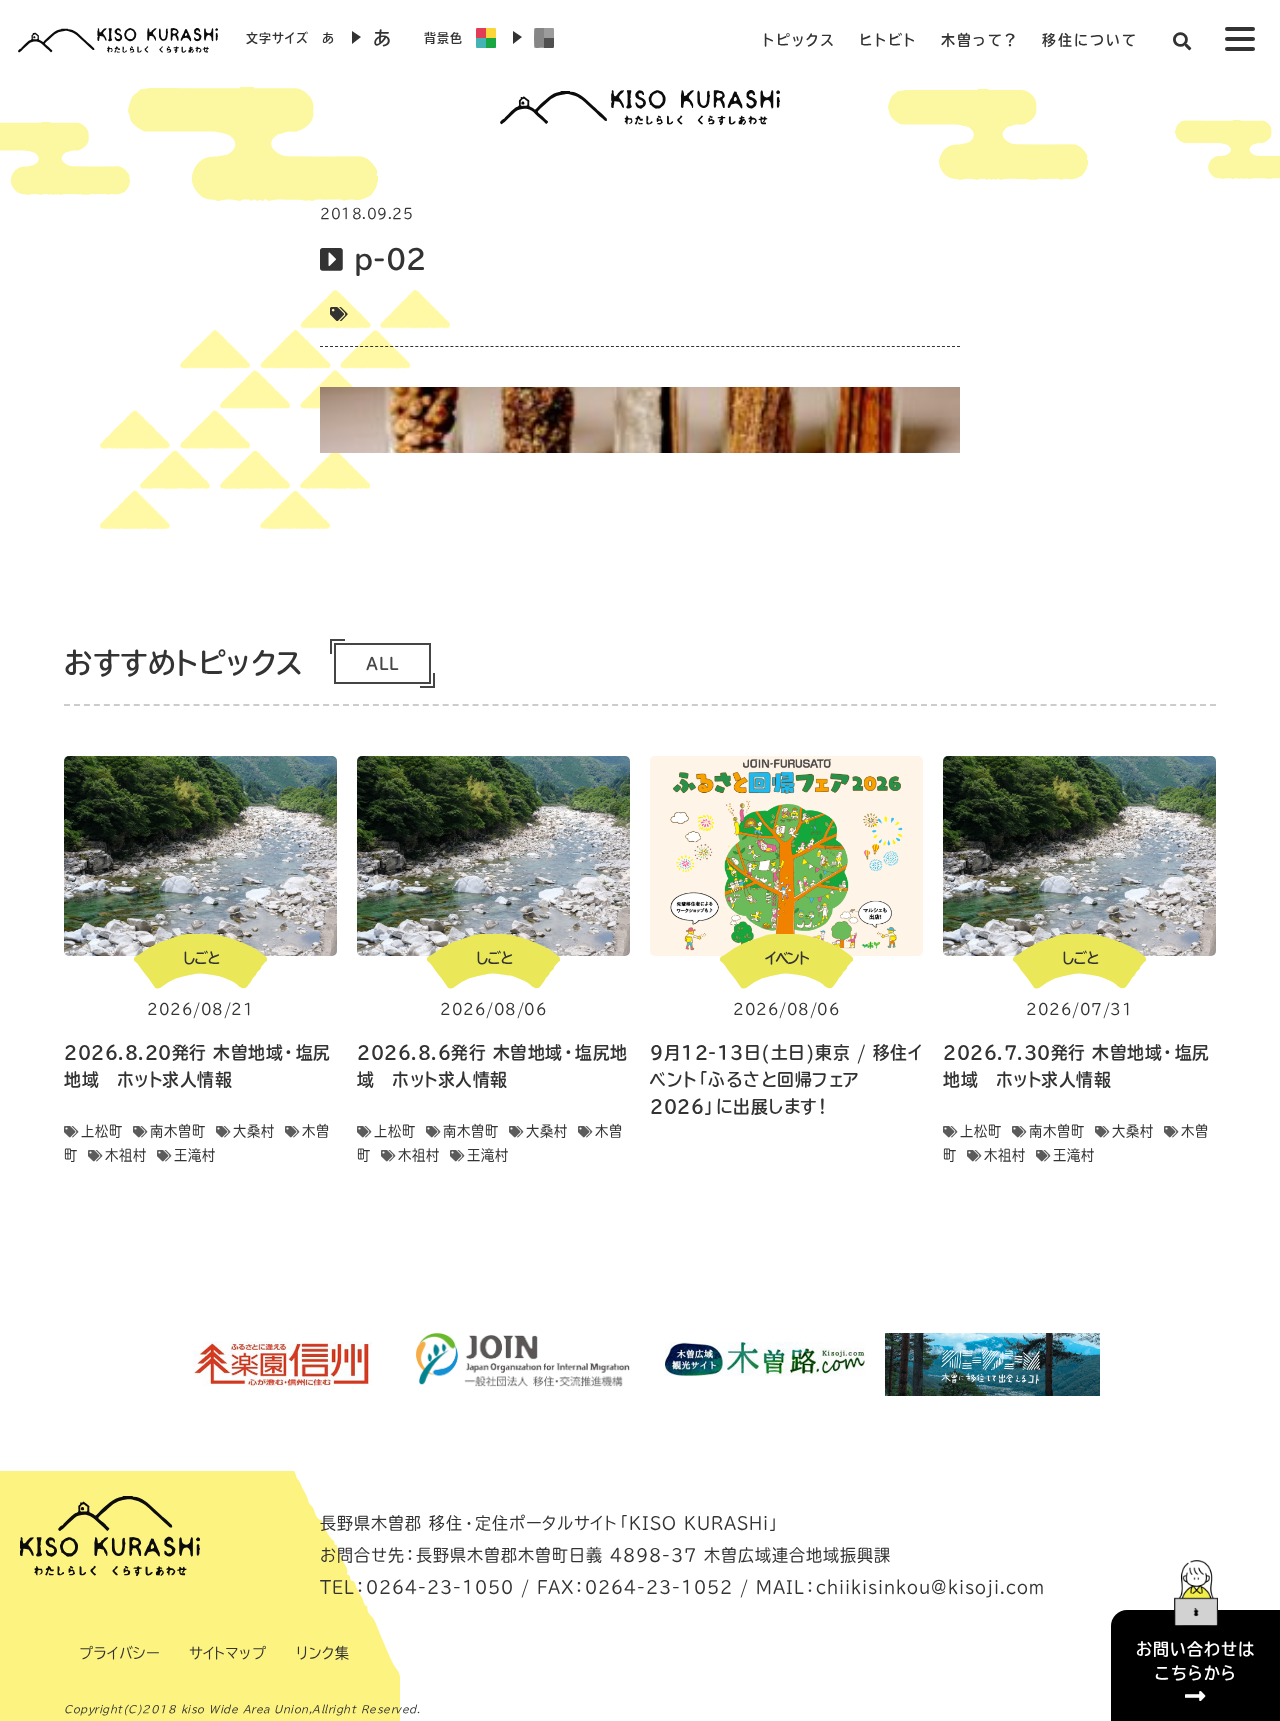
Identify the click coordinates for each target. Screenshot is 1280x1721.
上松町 (102, 1131)
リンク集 (322, 1653)
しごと (201, 958)
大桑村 (254, 1131)
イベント (787, 958)
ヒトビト (888, 40)
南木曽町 (178, 1131)
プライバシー (119, 1653)
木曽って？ (979, 40)
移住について (1090, 40)
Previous (155, 1364)
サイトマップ (227, 1653)
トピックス (799, 40)
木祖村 (126, 1155)
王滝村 (195, 1155)
